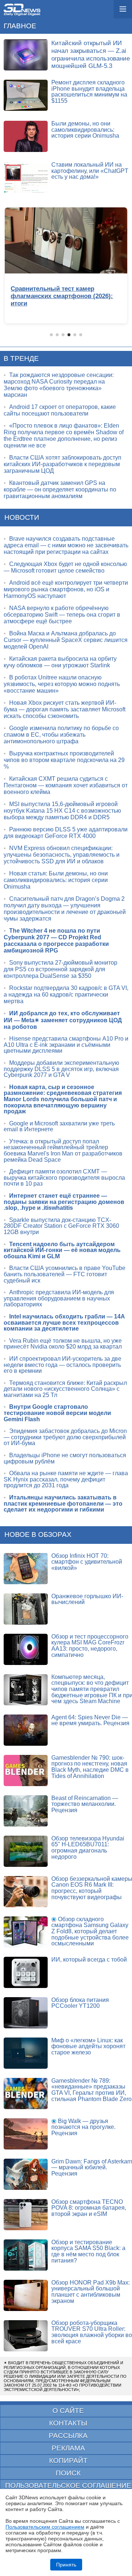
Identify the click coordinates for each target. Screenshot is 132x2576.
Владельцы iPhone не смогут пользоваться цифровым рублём (65, 1458)
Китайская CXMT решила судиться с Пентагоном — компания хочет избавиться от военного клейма (66, 785)
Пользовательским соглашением (45, 2527)
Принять (66, 2565)
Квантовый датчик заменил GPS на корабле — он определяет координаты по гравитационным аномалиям (60, 489)
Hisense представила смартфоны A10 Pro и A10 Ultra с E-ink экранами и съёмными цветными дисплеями (66, 1045)
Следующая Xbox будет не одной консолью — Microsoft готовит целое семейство (65, 567)
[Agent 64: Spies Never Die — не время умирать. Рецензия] (26, 1730)
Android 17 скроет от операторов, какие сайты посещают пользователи (60, 410)
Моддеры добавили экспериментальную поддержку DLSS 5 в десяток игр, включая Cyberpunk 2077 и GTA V (61, 1069)
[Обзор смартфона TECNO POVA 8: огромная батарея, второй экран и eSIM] (26, 2215)
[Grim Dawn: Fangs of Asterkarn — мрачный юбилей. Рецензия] (26, 2174)
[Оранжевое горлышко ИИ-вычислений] (26, 1609)
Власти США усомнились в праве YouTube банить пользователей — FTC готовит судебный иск (65, 1274)
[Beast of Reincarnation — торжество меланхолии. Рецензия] (26, 1811)
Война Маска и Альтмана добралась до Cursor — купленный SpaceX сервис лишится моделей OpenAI (66, 640)
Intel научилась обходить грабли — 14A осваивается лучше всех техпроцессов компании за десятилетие (64, 1323)
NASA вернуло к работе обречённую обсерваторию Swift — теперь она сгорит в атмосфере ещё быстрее (62, 615)
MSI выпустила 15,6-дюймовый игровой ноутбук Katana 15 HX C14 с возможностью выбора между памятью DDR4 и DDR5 (62, 811)
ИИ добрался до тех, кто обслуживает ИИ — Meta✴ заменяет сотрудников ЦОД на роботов (63, 1020)
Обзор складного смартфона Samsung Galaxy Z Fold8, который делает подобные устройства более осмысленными (90, 1931)
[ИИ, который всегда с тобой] (26, 1972)
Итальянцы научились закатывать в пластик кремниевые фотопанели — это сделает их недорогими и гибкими (63, 1503)
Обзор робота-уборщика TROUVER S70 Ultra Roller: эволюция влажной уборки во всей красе (92, 2332)
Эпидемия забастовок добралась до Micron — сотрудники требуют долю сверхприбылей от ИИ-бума (65, 1437)
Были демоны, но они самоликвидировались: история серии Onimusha (85, 130)
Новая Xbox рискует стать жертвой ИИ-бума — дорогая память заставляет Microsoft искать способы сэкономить (65, 709)
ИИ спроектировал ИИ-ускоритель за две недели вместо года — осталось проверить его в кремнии (63, 1365)
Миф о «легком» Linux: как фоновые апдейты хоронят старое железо (88, 2046)
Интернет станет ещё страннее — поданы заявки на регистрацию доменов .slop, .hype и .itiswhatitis (64, 1202)
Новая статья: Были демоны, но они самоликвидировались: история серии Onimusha (56, 880)
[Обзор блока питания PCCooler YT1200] (26, 2013)
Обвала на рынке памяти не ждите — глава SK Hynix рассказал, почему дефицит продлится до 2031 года (66, 1479)
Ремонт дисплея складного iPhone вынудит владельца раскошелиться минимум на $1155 (89, 92)
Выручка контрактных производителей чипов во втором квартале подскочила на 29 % (64, 760)
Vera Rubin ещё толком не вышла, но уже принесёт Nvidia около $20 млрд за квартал (63, 1344)
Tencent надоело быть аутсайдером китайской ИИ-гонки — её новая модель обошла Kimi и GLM (62, 1250)
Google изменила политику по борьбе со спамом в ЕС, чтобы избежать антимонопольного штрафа (61, 735)
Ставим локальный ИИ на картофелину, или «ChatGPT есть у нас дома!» (90, 171)
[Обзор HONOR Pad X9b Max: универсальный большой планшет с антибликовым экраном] (26, 2295)
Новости (22, 517)
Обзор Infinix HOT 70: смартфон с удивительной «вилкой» (87, 1562)
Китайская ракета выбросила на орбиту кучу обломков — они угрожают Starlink (60, 662)
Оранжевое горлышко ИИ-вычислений (87, 1599)
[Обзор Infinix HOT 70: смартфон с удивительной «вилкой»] (26, 1569)
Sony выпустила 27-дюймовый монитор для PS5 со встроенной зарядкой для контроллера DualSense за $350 (60, 969)
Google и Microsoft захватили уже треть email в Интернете (59, 1126)
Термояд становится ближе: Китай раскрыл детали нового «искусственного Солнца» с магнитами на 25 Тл (65, 1389)
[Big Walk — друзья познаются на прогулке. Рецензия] (26, 2134)
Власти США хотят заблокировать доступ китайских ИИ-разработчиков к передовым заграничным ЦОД (63, 464)
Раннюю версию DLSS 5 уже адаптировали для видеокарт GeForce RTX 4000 (66, 833)
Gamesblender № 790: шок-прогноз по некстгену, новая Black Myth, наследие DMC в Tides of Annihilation (90, 1767)
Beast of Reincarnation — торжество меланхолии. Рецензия (85, 1804)
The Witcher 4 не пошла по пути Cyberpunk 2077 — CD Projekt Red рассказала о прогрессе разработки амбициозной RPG (56, 941)
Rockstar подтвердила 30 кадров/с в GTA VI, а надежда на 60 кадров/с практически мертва (66, 995)
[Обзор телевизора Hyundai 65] (26, 1851)
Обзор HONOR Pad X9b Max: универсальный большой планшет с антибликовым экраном (91, 2292)
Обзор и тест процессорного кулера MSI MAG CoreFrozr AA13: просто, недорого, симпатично (90, 1646)
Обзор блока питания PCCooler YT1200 (80, 2003)
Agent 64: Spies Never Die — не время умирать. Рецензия (90, 1720)
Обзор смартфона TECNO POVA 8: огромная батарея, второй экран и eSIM (89, 2208)
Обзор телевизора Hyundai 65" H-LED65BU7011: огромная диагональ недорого (88, 1848)
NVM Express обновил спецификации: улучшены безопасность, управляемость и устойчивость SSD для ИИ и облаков (62, 855)
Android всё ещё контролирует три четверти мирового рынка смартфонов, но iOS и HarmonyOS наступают (66, 589)
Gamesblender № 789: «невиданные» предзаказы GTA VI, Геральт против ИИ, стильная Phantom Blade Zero (91, 2090)
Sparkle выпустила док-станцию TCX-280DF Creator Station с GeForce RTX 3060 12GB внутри (61, 1226)
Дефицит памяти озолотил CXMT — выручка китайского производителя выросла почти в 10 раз (64, 1178)
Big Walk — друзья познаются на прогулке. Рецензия (83, 2127)
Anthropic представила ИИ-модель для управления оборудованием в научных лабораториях (59, 1298)
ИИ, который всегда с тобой (89, 1960)
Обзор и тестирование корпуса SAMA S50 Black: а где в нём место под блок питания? (88, 2251)
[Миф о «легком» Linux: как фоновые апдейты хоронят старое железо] (26, 2053)
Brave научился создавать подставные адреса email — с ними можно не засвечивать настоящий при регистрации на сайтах (66, 545)
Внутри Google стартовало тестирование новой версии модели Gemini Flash (57, 1413)
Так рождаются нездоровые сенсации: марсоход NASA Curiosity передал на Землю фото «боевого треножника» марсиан (59, 385)
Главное (20, 26)
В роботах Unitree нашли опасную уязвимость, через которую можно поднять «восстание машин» (62, 684)
